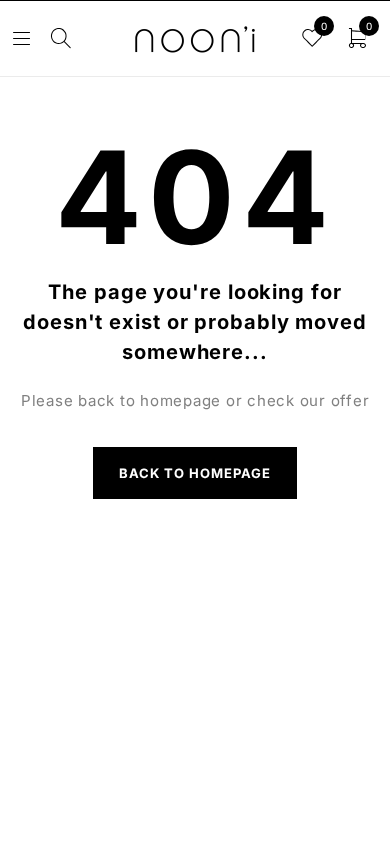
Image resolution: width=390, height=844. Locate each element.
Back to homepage (195, 473)
